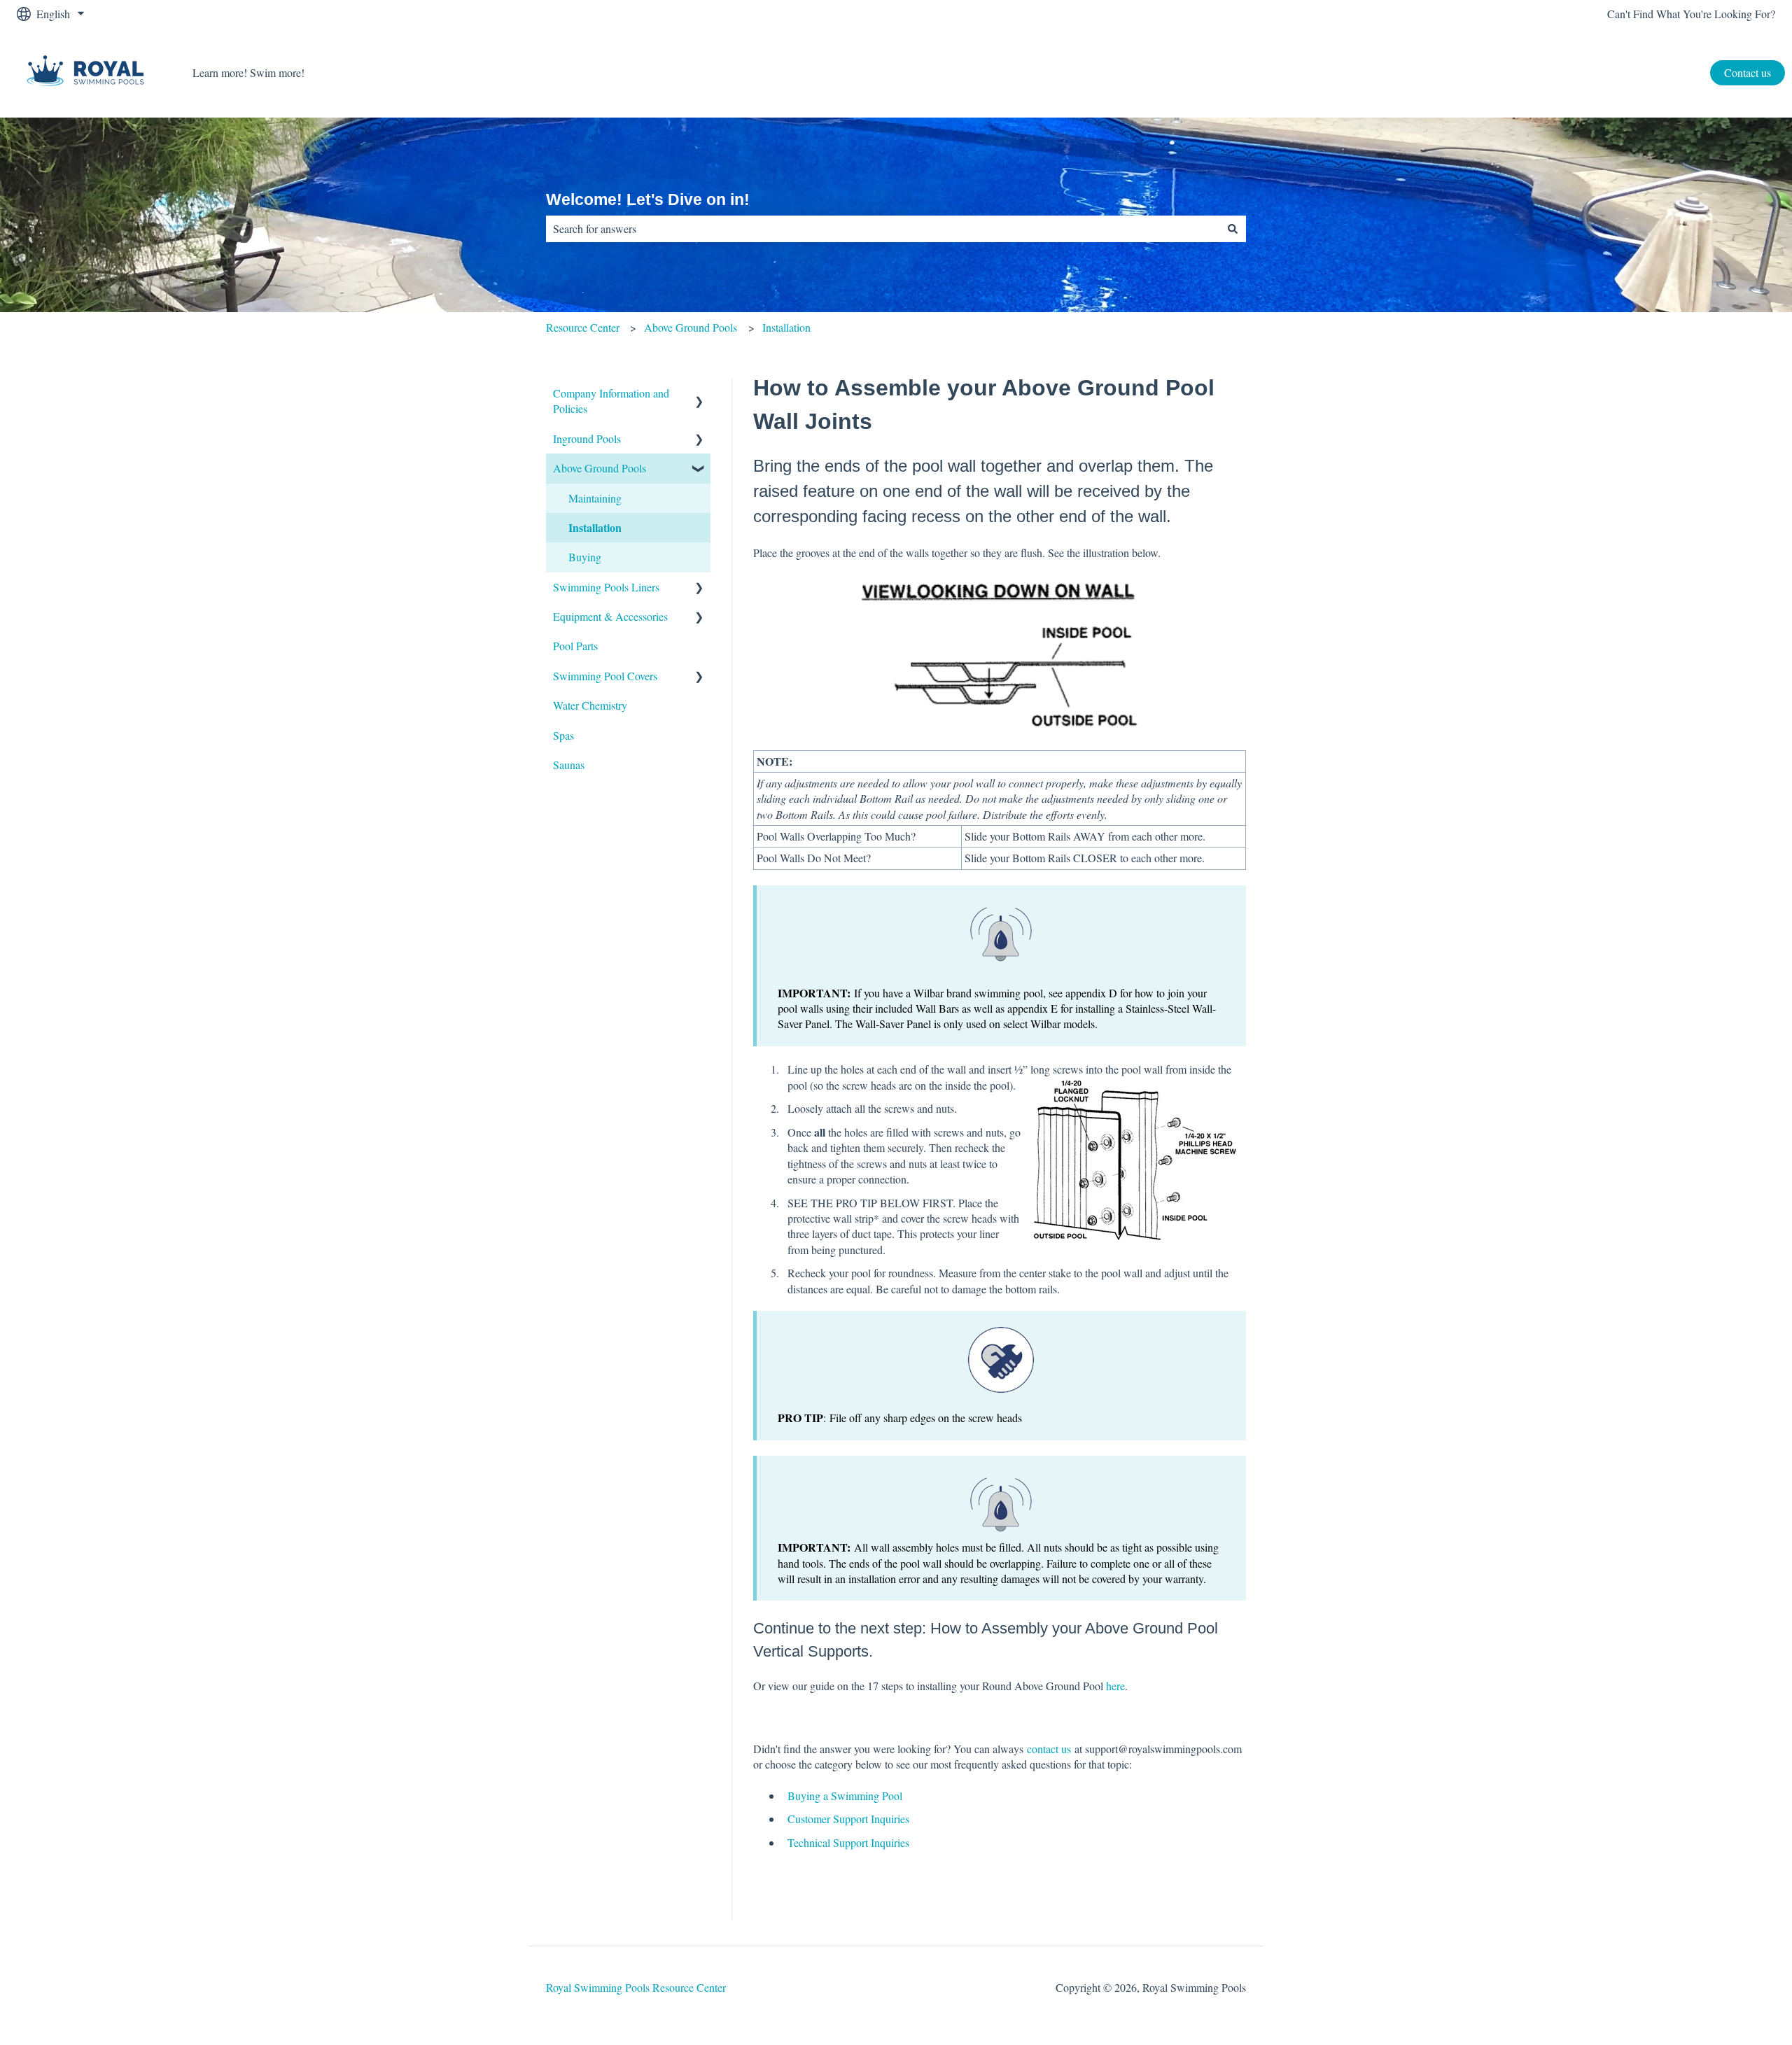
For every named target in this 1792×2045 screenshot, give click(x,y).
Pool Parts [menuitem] (575, 646)
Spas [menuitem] (563, 735)
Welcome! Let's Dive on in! (648, 199)
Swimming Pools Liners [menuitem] (606, 587)
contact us (1049, 1749)
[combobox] (883, 229)
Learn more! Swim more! (248, 72)
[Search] (1233, 229)
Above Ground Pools (691, 327)
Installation (786, 327)
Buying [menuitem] (585, 557)
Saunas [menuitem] (569, 765)
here (1115, 1686)
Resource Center (583, 327)
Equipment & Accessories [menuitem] (610, 616)
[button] (699, 394)
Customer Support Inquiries (848, 1819)
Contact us (1748, 72)
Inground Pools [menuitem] (587, 438)
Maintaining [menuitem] (595, 498)
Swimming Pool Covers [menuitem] (605, 676)
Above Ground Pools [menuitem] (600, 468)
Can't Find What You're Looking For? (1691, 14)
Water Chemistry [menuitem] (590, 705)
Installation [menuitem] (595, 527)
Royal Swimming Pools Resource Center (636, 1987)
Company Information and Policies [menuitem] (611, 401)
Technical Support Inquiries (848, 1842)
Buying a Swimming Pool (845, 1795)
